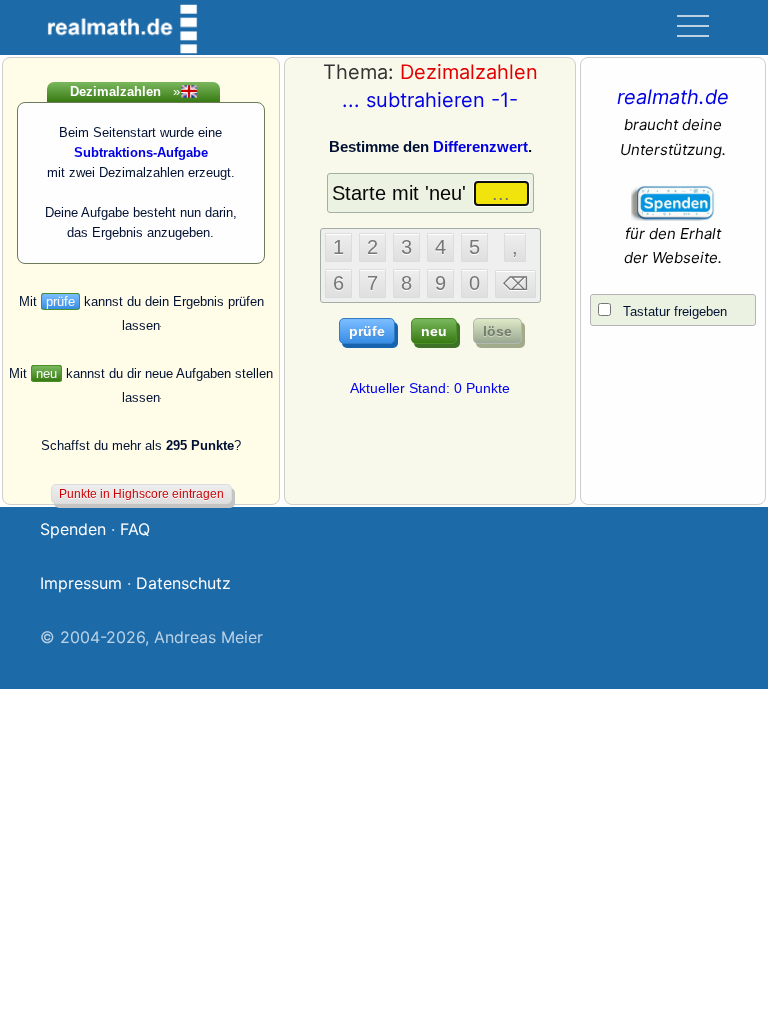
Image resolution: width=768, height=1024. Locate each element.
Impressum (81, 583)
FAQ (135, 529)
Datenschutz (183, 583)
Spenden (73, 529)
